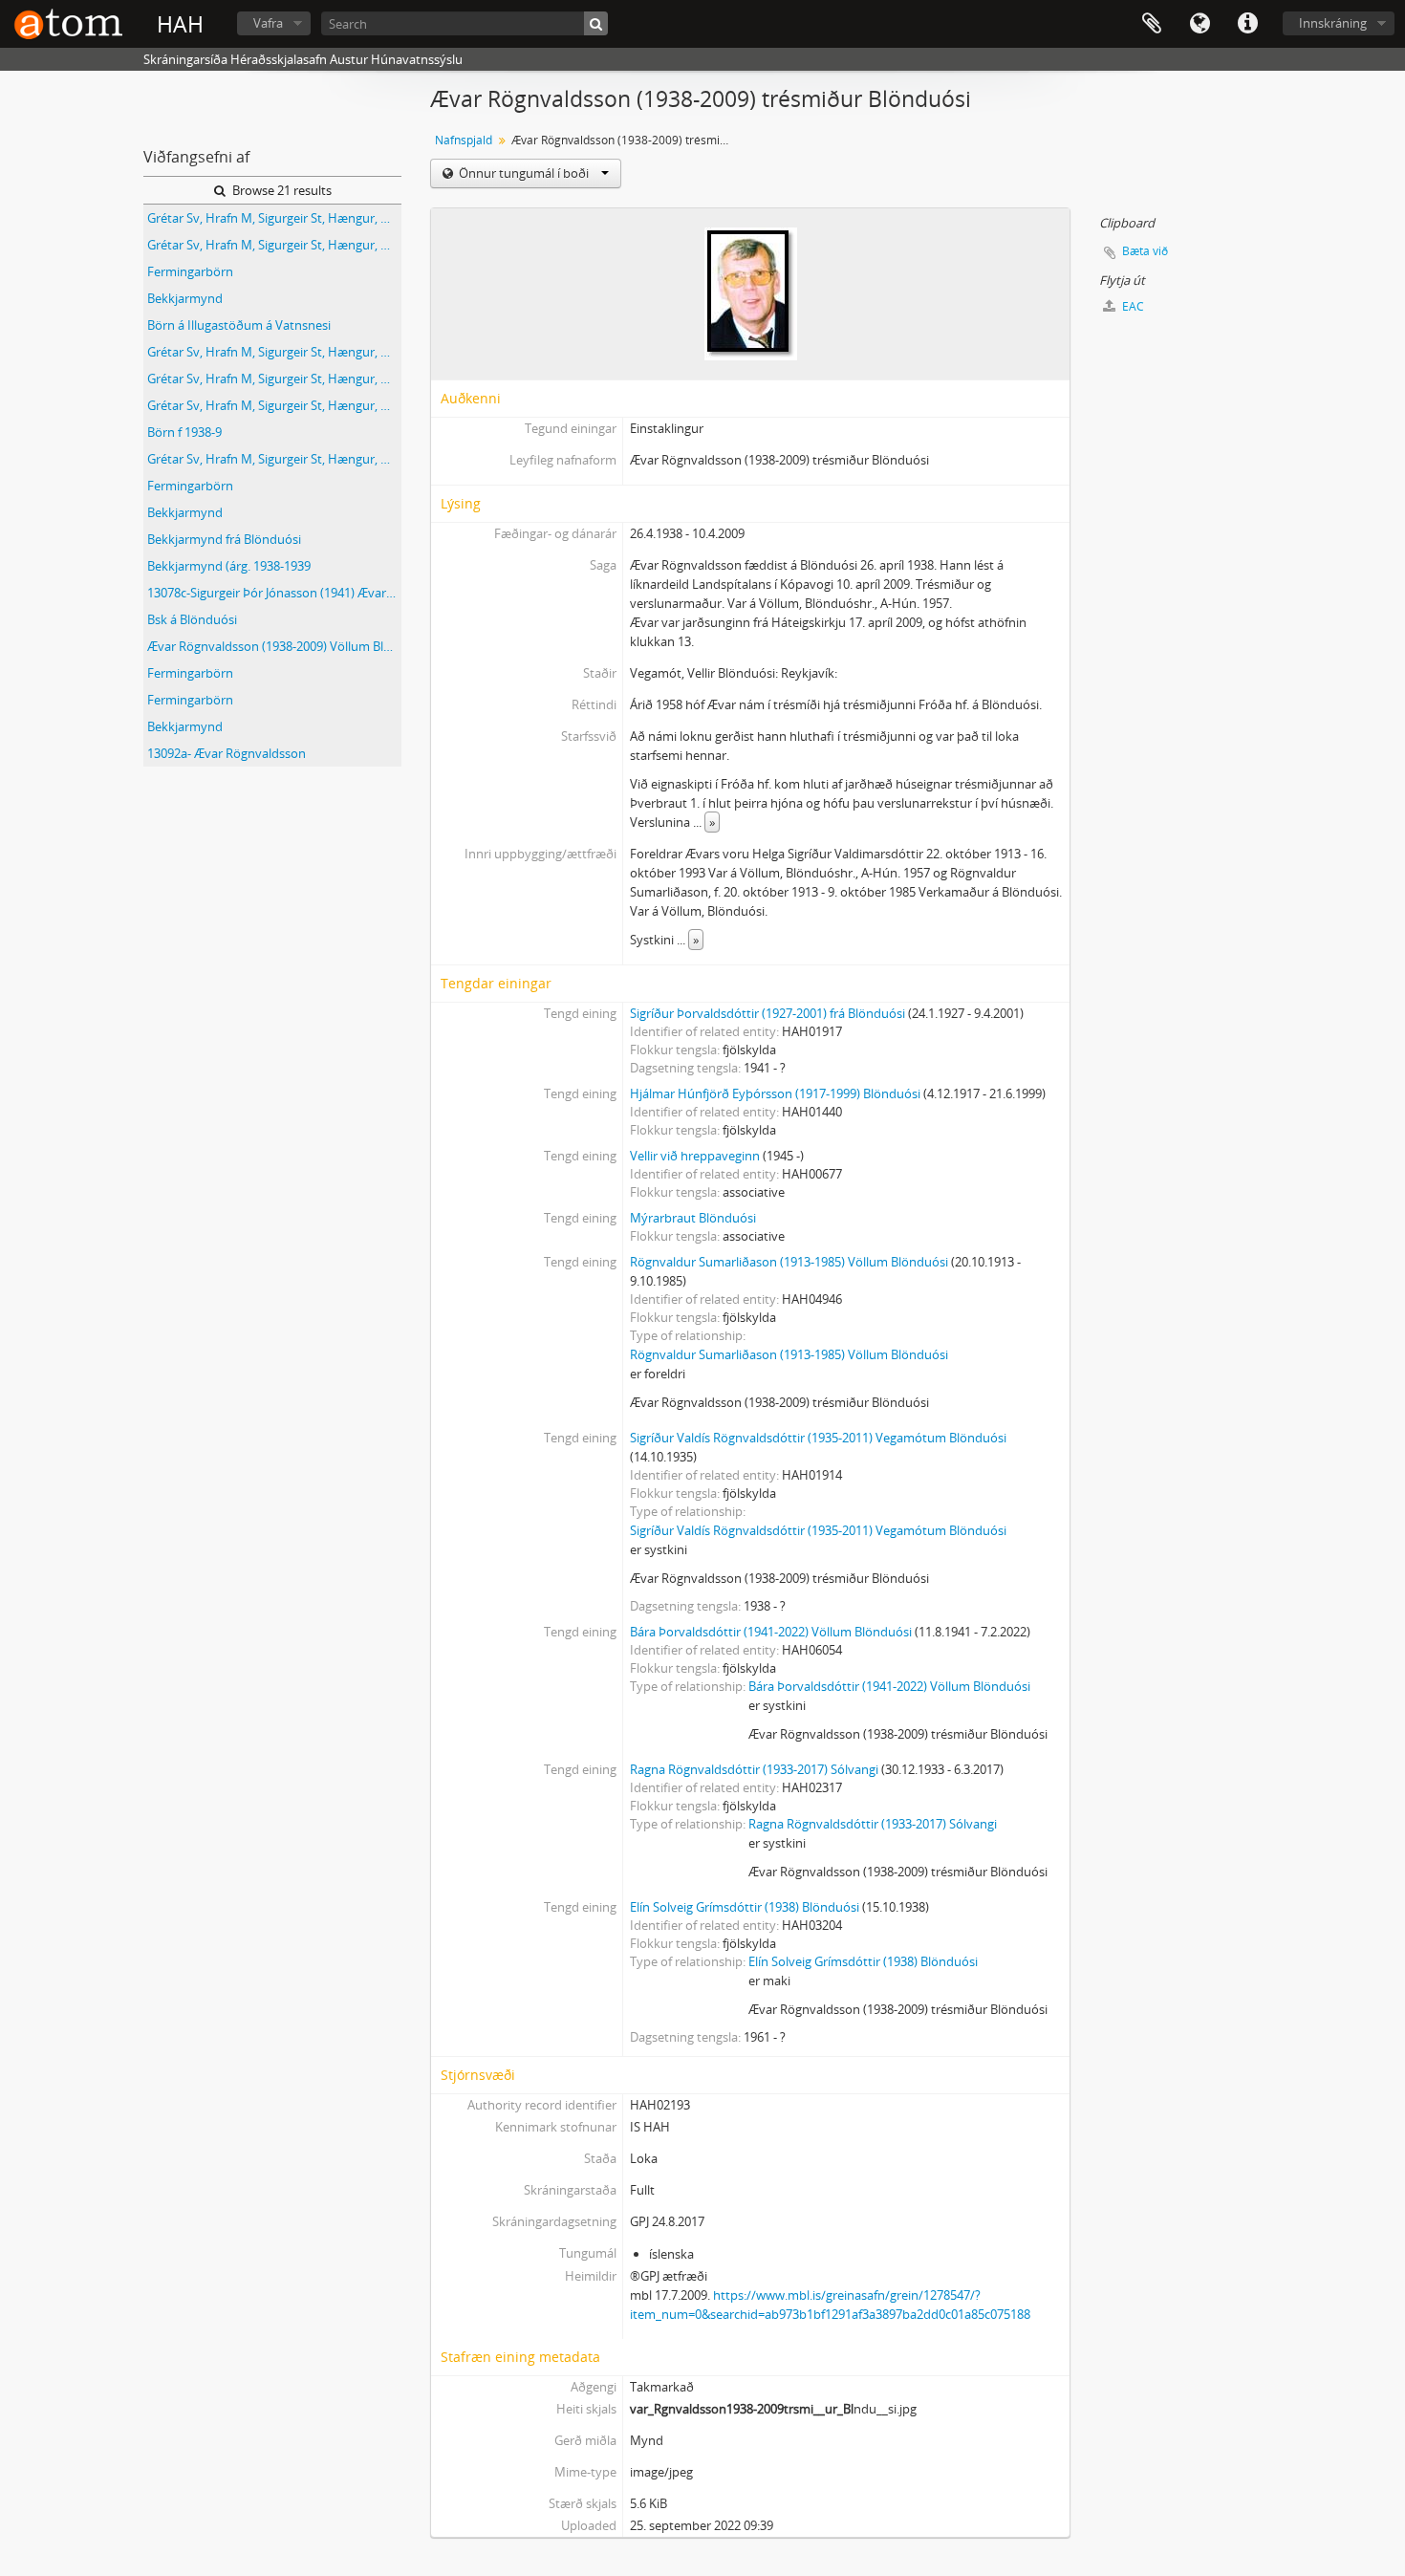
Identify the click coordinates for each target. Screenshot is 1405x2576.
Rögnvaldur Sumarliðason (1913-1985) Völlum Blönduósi (789, 1262)
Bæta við (1145, 251)
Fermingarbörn (190, 271)
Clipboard (1152, 24)
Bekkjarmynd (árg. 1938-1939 (229, 566)
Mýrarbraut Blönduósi (693, 1218)
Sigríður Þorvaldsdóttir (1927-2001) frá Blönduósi (767, 1013)
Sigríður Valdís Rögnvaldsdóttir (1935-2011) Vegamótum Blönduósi (818, 1438)
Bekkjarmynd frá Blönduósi (224, 539)
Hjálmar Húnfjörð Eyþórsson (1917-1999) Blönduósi (775, 1093)
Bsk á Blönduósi (192, 619)
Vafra (268, 23)
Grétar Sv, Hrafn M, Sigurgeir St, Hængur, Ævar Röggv (274, 218)
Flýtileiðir (1247, 24)
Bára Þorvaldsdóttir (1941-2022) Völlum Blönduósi (771, 1632)
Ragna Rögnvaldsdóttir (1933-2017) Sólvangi (754, 1769)
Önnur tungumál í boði (524, 173)
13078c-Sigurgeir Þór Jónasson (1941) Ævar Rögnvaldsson (274, 593)
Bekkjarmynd (185, 298)
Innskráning (1333, 23)
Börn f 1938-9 (184, 432)
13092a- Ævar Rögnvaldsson (227, 753)
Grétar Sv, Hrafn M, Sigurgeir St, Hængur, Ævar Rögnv (274, 379)
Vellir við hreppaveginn (695, 1156)
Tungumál (1200, 24)
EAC (1132, 306)
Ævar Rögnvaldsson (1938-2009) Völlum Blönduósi (274, 646)
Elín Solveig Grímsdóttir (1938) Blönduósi (745, 1907)
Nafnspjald (464, 140)
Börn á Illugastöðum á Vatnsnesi (239, 325)
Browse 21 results (281, 190)
